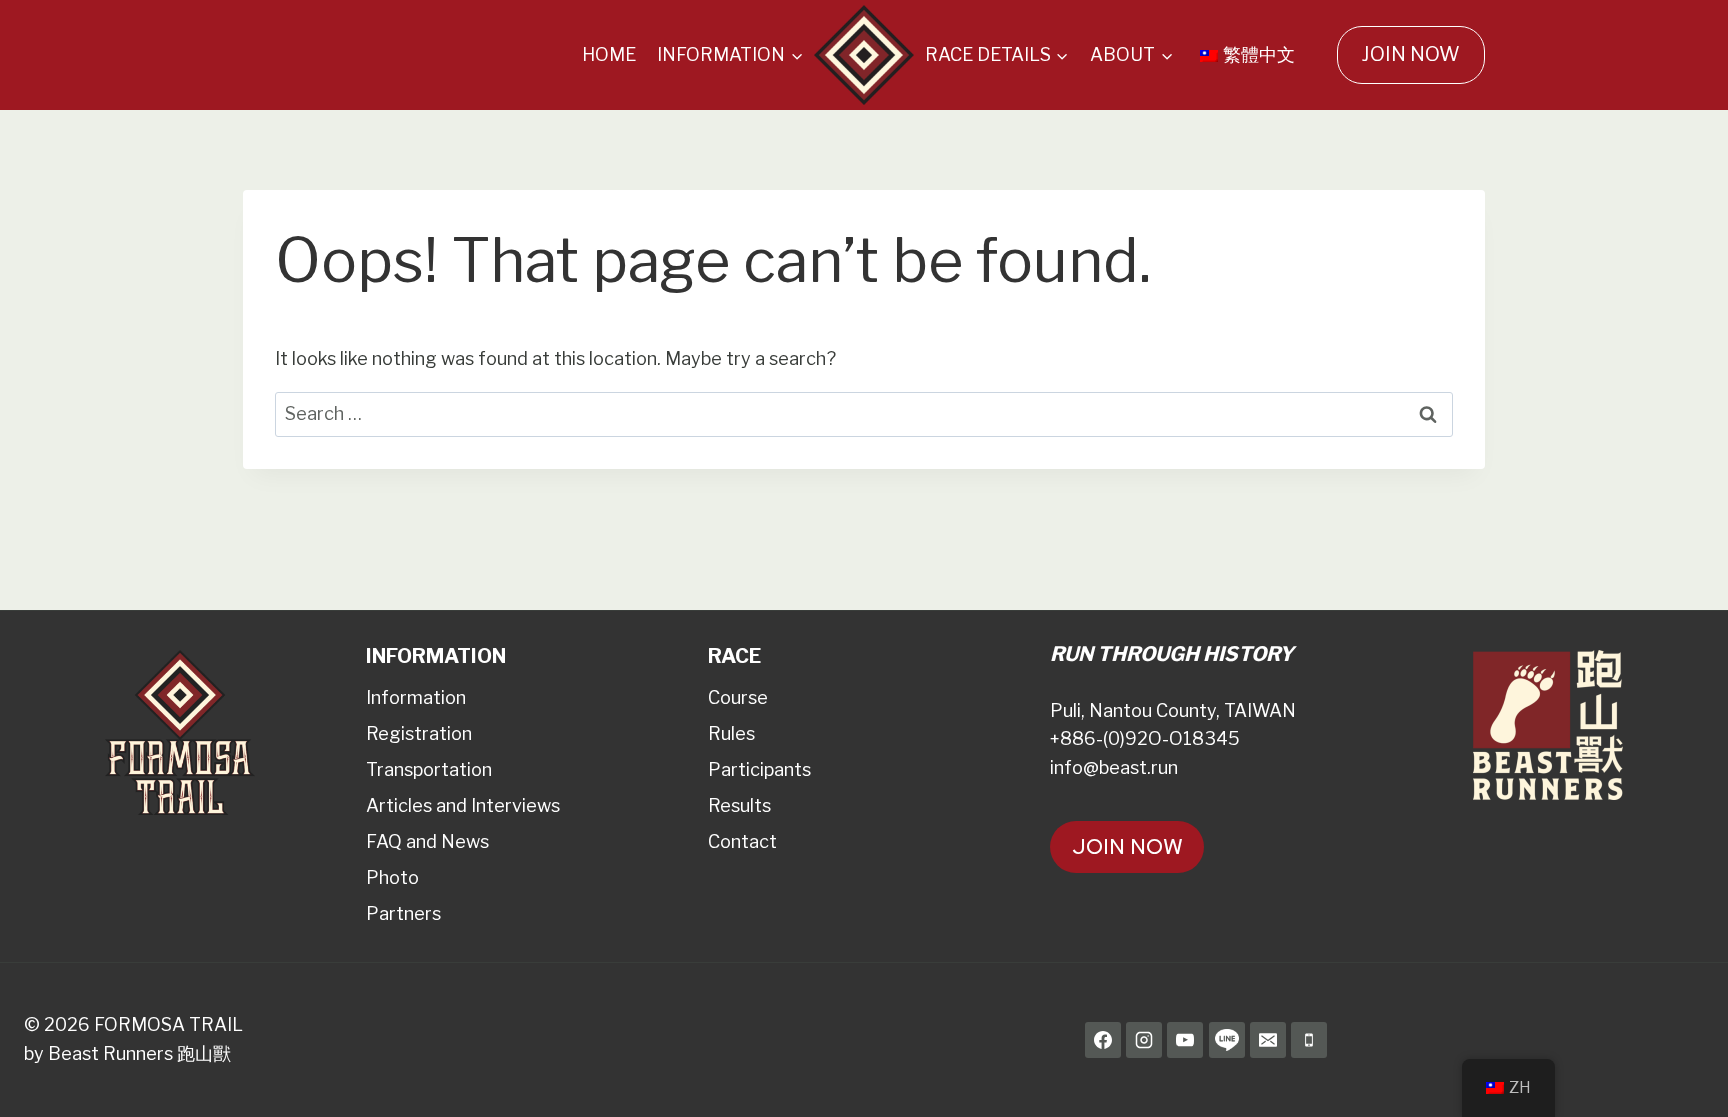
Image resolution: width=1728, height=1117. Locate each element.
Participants (759, 769)
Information (416, 697)
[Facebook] (1103, 1040)
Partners (403, 913)
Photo (392, 877)
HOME (609, 54)
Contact (742, 841)
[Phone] (1309, 1040)
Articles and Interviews (463, 805)
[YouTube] (1185, 1040)
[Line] (1227, 1040)
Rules (731, 733)
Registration (419, 733)
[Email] (1268, 1040)
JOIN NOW (1410, 54)
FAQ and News (427, 841)
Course (738, 697)
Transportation (429, 769)
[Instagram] (1144, 1040)
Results (739, 805)
